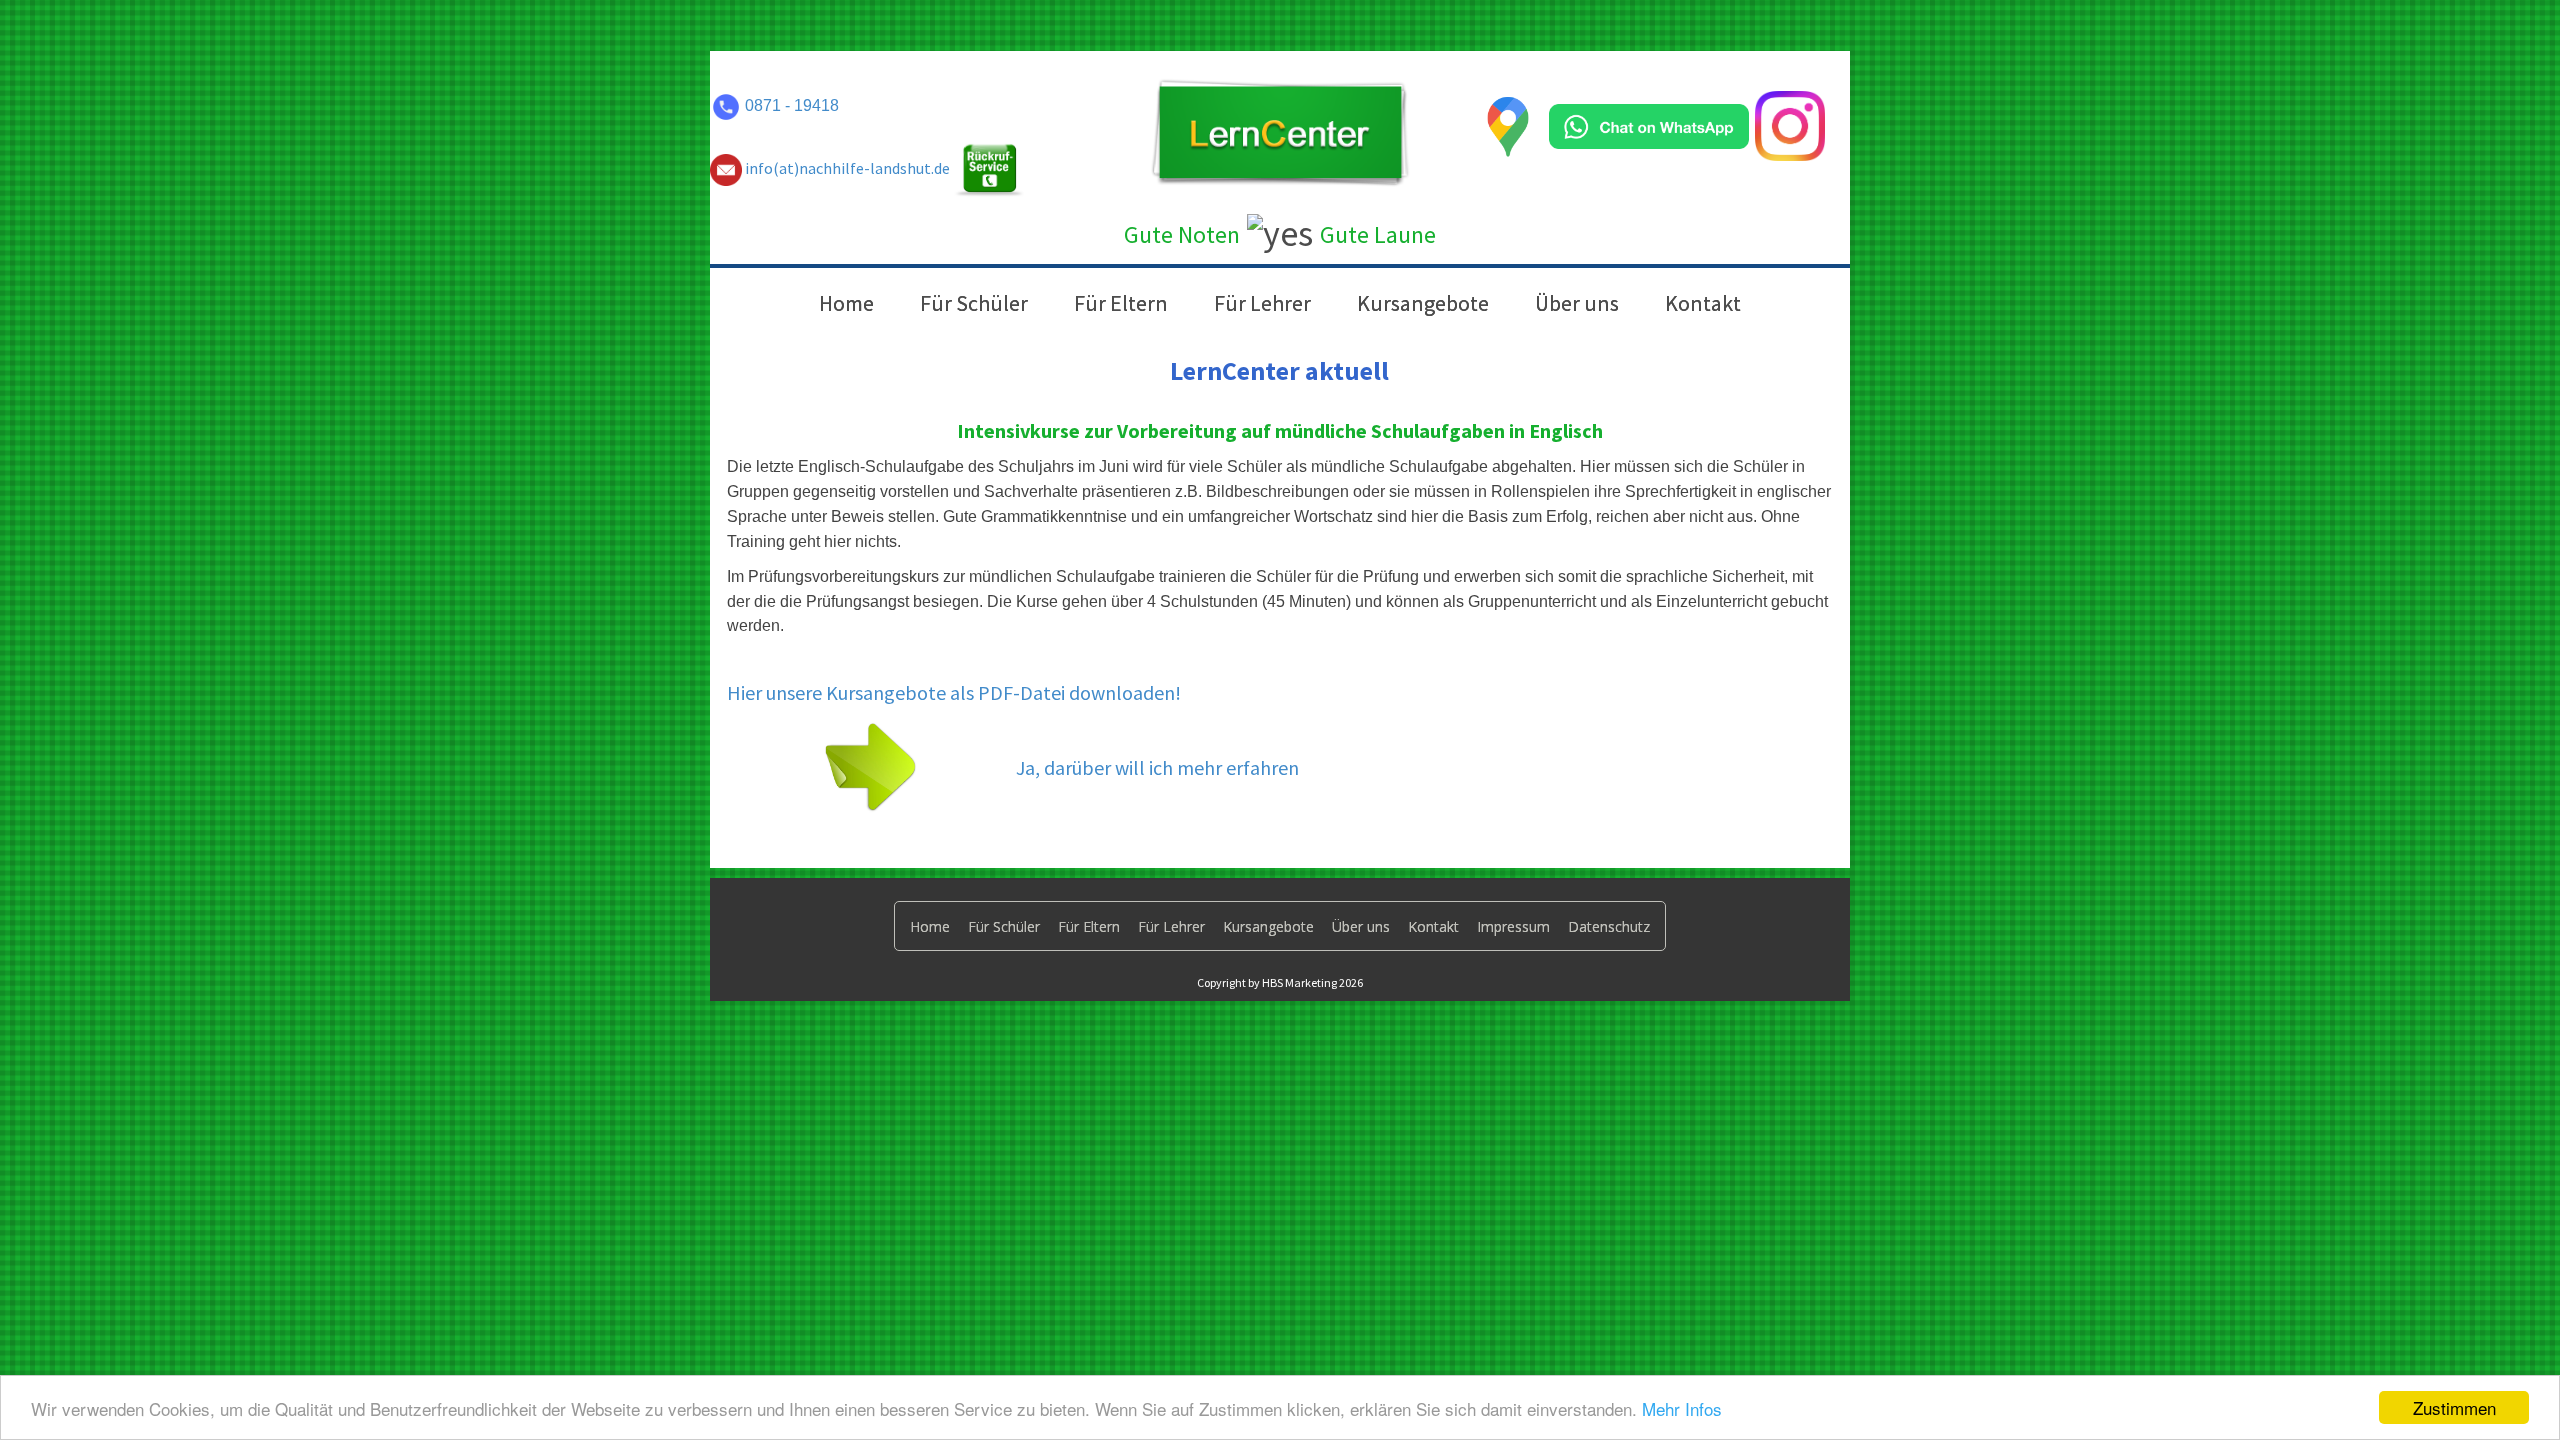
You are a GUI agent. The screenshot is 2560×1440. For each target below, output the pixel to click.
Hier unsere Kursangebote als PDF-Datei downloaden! (954, 692)
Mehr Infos (1682, 1408)
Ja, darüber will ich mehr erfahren (1157, 767)
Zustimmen (2454, 1407)
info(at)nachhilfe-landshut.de (846, 168)
